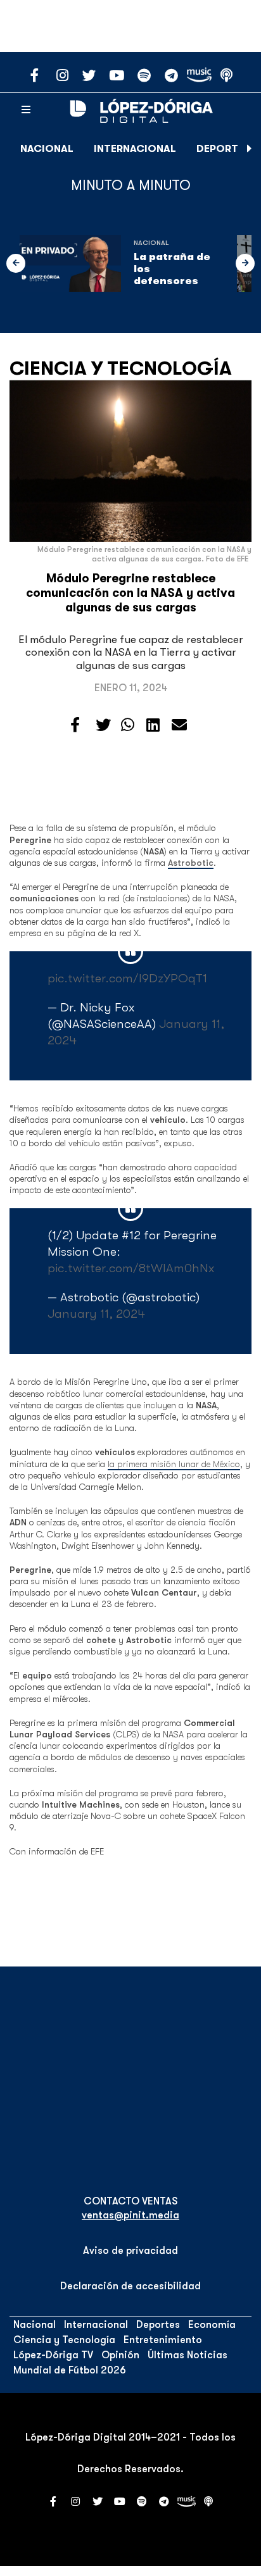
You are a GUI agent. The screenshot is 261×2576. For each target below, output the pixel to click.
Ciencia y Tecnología (121, 368)
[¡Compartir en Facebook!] (75, 725)
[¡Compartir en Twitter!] (103, 725)
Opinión (120, 2355)
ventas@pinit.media (130, 2215)
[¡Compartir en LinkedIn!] (153, 725)
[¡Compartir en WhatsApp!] (128, 725)
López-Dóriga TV (53, 2355)
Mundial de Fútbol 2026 (70, 2370)
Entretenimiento (163, 2340)
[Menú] (26, 110)
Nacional (47, 149)
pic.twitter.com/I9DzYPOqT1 (127, 978)
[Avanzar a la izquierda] (16, 263)
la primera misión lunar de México (174, 1464)
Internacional (135, 149)
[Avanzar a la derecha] (250, 149)
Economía (212, 2325)
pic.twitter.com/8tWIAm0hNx (131, 1268)
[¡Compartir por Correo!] (179, 725)
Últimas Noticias (188, 2355)
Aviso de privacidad (130, 2251)
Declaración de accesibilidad (130, 2286)
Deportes (223, 149)
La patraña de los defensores (172, 269)
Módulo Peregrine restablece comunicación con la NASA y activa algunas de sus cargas (130, 593)
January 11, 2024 (96, 1314)
